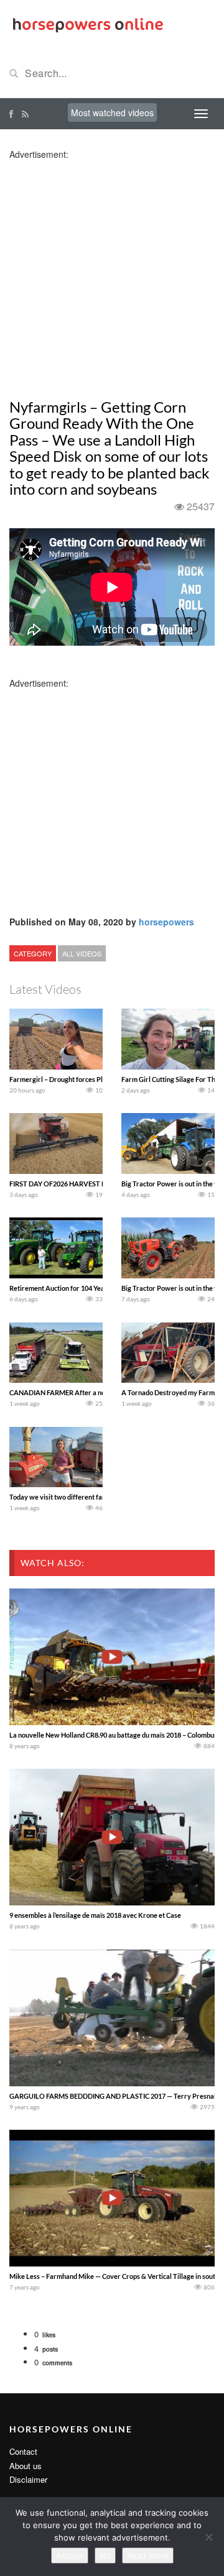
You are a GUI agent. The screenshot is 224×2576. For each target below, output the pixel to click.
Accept (70, 2555)
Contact (23, 2451)
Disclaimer (28, 2479)
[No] (208, 2537)
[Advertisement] (112, 272)
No (105, 2555)
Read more (148, 2555)
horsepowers (166, 922)
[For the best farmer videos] (87, 24)
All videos (82, 953)
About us (26, 2466)
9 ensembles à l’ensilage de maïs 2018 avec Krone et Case (95, 1915)
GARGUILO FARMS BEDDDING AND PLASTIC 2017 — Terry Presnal (113, 2096)
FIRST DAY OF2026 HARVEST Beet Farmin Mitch (83, 1184)
